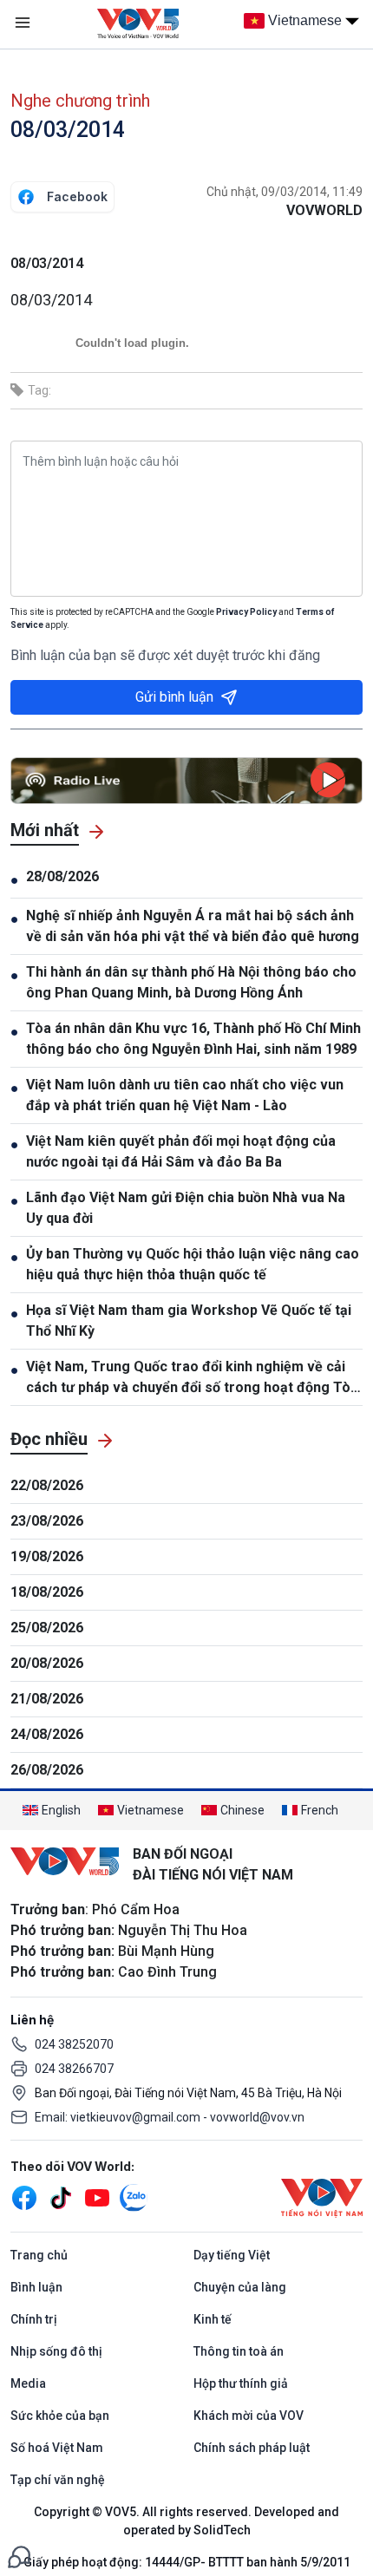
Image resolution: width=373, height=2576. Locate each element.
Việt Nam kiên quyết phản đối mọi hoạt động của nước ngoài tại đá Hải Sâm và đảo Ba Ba (181, 1151)
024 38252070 (74, 2044)
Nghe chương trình (80, 101)
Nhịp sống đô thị (56, 2351)
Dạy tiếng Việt (232, 2255)
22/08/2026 (47, 1485)
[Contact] (19, 2556)
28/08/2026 (62, 876)
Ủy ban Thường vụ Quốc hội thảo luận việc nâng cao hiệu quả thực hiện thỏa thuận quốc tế (193, 1264)
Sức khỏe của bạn (60, 2416)
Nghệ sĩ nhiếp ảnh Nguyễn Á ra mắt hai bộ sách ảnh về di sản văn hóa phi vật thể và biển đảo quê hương (193, 926)
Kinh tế (213, 2319)
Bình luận (36, 2287)
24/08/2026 (47, 1734)
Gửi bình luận (174, 697)
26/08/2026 (47, 1770)
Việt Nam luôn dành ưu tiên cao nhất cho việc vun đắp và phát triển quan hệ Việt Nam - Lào (185, 1095)
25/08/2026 (47, 1628)
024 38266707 (74, 2069)
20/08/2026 (47, 1663)
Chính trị (34, 2319)
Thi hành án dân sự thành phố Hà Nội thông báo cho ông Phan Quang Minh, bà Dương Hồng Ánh (191, 982)
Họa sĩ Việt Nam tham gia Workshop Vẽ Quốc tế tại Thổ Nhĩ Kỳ (189, 1321)
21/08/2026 (47, 1699)
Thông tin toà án (239, 2351)
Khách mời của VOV (249, 2416)
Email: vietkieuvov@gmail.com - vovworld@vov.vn (170, 2117)
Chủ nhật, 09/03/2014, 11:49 (285, 192)
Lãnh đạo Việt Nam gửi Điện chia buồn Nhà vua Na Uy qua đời (186, 1208)
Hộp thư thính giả (241, 2383)
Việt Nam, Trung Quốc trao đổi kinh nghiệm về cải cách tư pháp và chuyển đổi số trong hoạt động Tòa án (192, 1378)
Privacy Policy (246, 612)
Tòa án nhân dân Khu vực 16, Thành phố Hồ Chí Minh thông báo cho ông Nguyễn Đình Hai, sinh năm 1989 (193, 1039)
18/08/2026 (47, 1592)
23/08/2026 (47, 1521)
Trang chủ (39, 2255)
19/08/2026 (47, 1556)
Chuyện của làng (240, 2287)
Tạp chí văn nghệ (58, 2480)
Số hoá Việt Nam (57, 2448)
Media (28, 2383)
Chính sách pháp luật (252, 2448)
